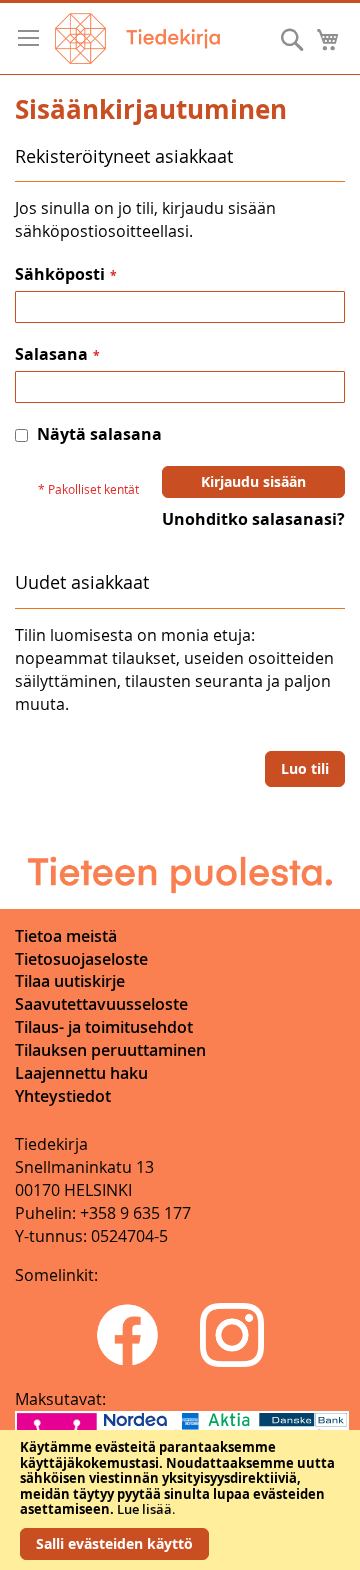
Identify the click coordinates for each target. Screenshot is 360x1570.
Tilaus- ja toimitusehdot (104, 1027)
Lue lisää (144, 1509)
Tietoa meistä (66, 936)
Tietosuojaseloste (81, 959)
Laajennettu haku (81, 1073)
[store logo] (137, 38)
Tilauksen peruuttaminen (110, 1050)
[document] (180, 1500)
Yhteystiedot (63, 1096)
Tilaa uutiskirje (70, 981)
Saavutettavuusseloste (101, 1004)
